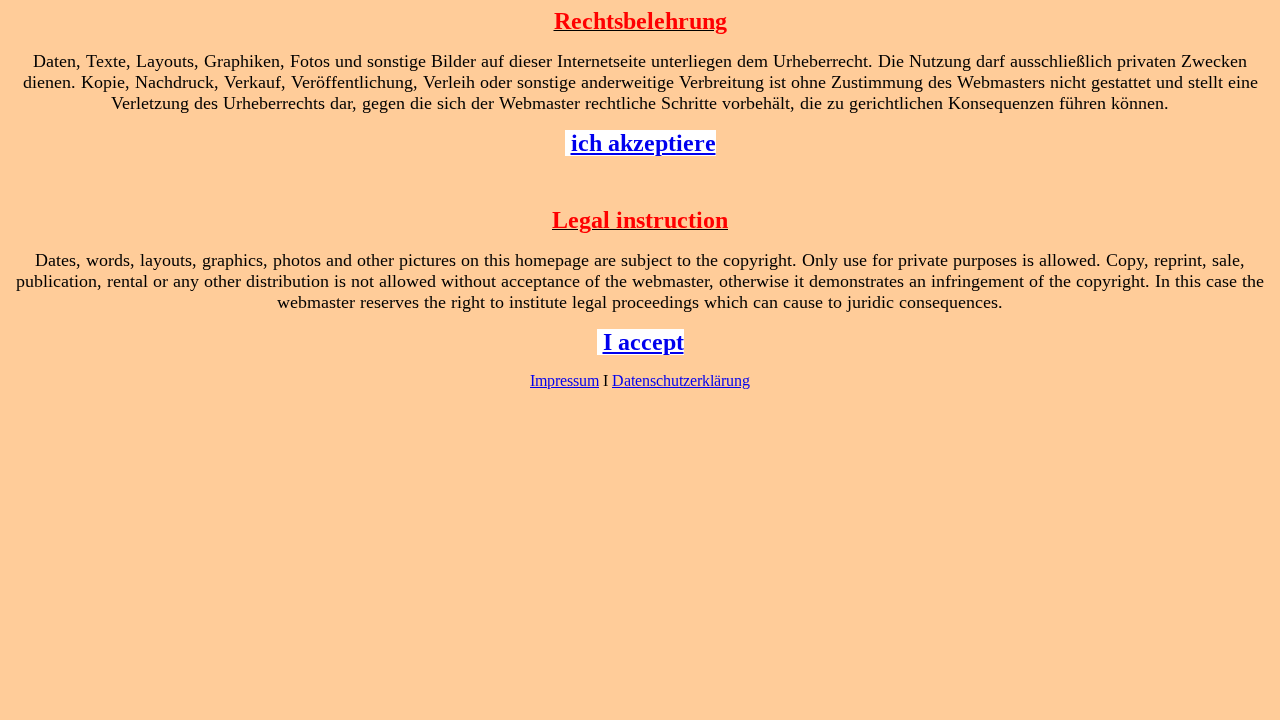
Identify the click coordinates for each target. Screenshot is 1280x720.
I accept (643, 342)
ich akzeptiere (643, 143)
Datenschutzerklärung (681, 380)
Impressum (564, 380)
